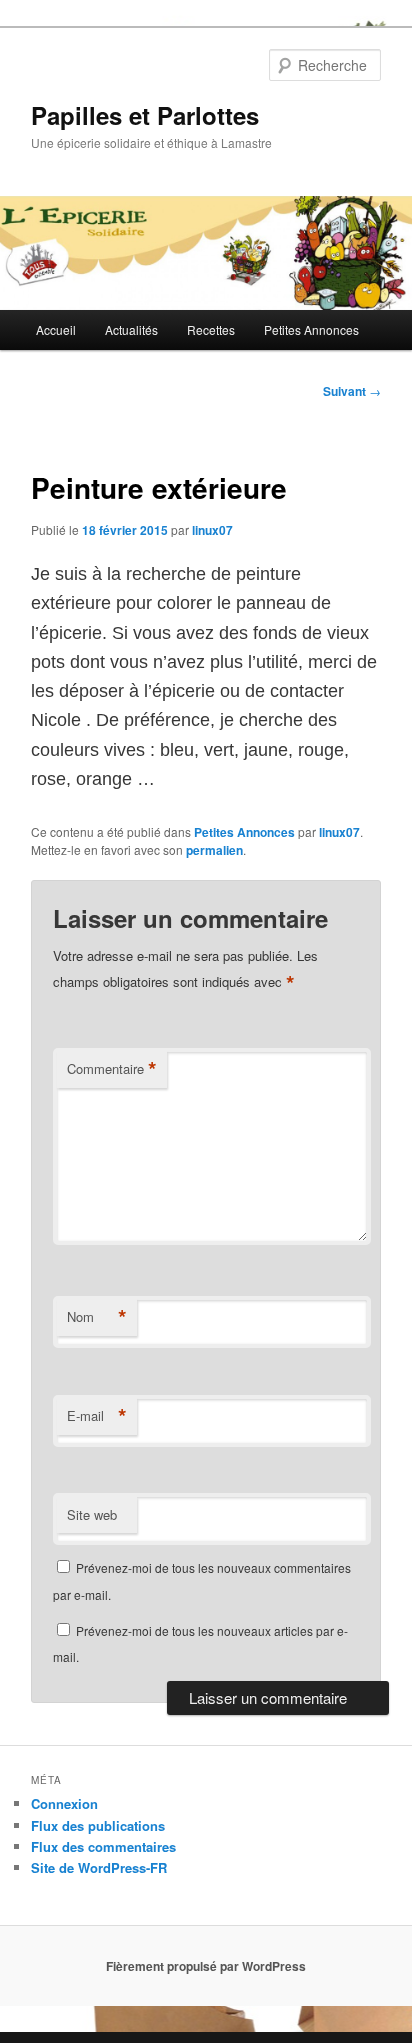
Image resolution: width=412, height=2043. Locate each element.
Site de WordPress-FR (99, 1867)
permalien (214, 850)
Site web (92, 1514)
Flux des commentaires (103, 1846)
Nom (97, 1317)
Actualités (131, 329)
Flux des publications (98, 1825)
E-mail (97, 1416)
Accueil (56, 329)
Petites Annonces (311, 329)
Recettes (211, 329)
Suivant (352, 391)
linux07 (212, 530)
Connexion (64, 1803)
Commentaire (112, 1069)
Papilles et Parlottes (145, 115)
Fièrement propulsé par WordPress (206, 1966)
